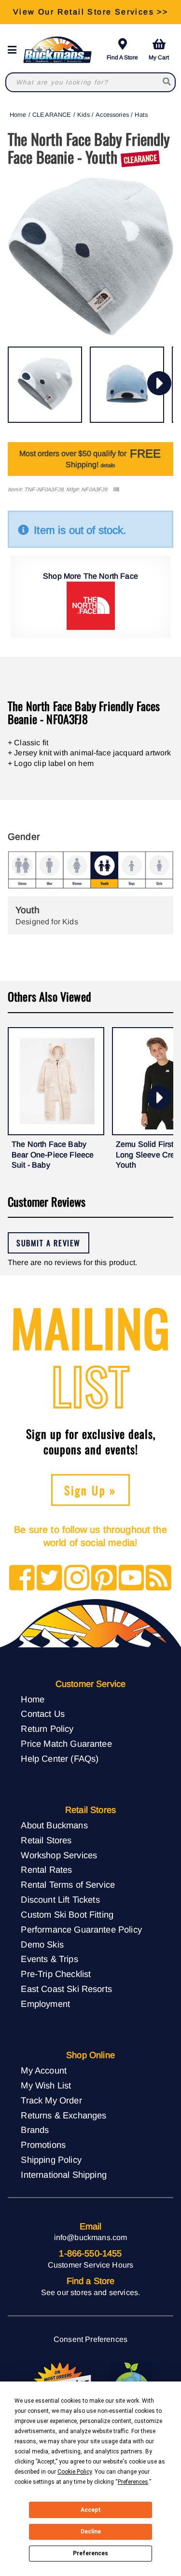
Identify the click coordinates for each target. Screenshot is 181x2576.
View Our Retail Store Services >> (90, 12)
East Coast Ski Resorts (66, 1989)
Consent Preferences (90, 2339)
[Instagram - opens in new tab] (77, 1579)
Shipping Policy (51, 2160)
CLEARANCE (52, 115)
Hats (141, 115)
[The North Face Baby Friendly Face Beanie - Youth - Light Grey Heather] (45, 385)
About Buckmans (54, 1825)
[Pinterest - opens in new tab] (104, 1579)
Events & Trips (49, 1959)
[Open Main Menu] (15, 50)
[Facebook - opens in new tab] (22, 1579)
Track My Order (51, 2100)
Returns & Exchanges (63, 2115)
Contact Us (43, 1714)
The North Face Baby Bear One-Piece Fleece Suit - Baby (53, 1155)
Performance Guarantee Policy (81, 1929)
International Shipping (64, 2175)
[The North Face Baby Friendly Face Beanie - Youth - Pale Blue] (127, 385)
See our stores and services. (90, 2292)
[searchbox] (167, 82)
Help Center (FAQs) (60, 1759)
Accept (91, 2510)
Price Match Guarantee (66, 1744)
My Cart (159, 57)
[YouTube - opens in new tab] (132, 1579)
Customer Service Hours (91, 2265)
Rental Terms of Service (68, 1885)
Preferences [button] (133, 2482)
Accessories (112, 115)
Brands (35, 2130)
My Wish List (46, 2085)
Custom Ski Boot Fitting (67, 1915)
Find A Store (122, 57)
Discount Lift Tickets (60, 1900)
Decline (91, 2532)
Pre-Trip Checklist (56, 1974)
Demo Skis (42, 1944)
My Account (44, 2070)
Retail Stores (46, 1840)
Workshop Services (59, 1855)
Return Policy (47, 1729)
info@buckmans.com (91, 2237)
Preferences (90, 2553)
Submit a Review (49, 1243)
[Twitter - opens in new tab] (49, 1579)
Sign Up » (90, 1490)
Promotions (43, 2145)
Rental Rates (46, 1870)
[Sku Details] (116, 490)
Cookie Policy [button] (75, 2472)
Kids (84, 115)
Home (18, 115)
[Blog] (159, 1579)
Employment (45, 2004)
